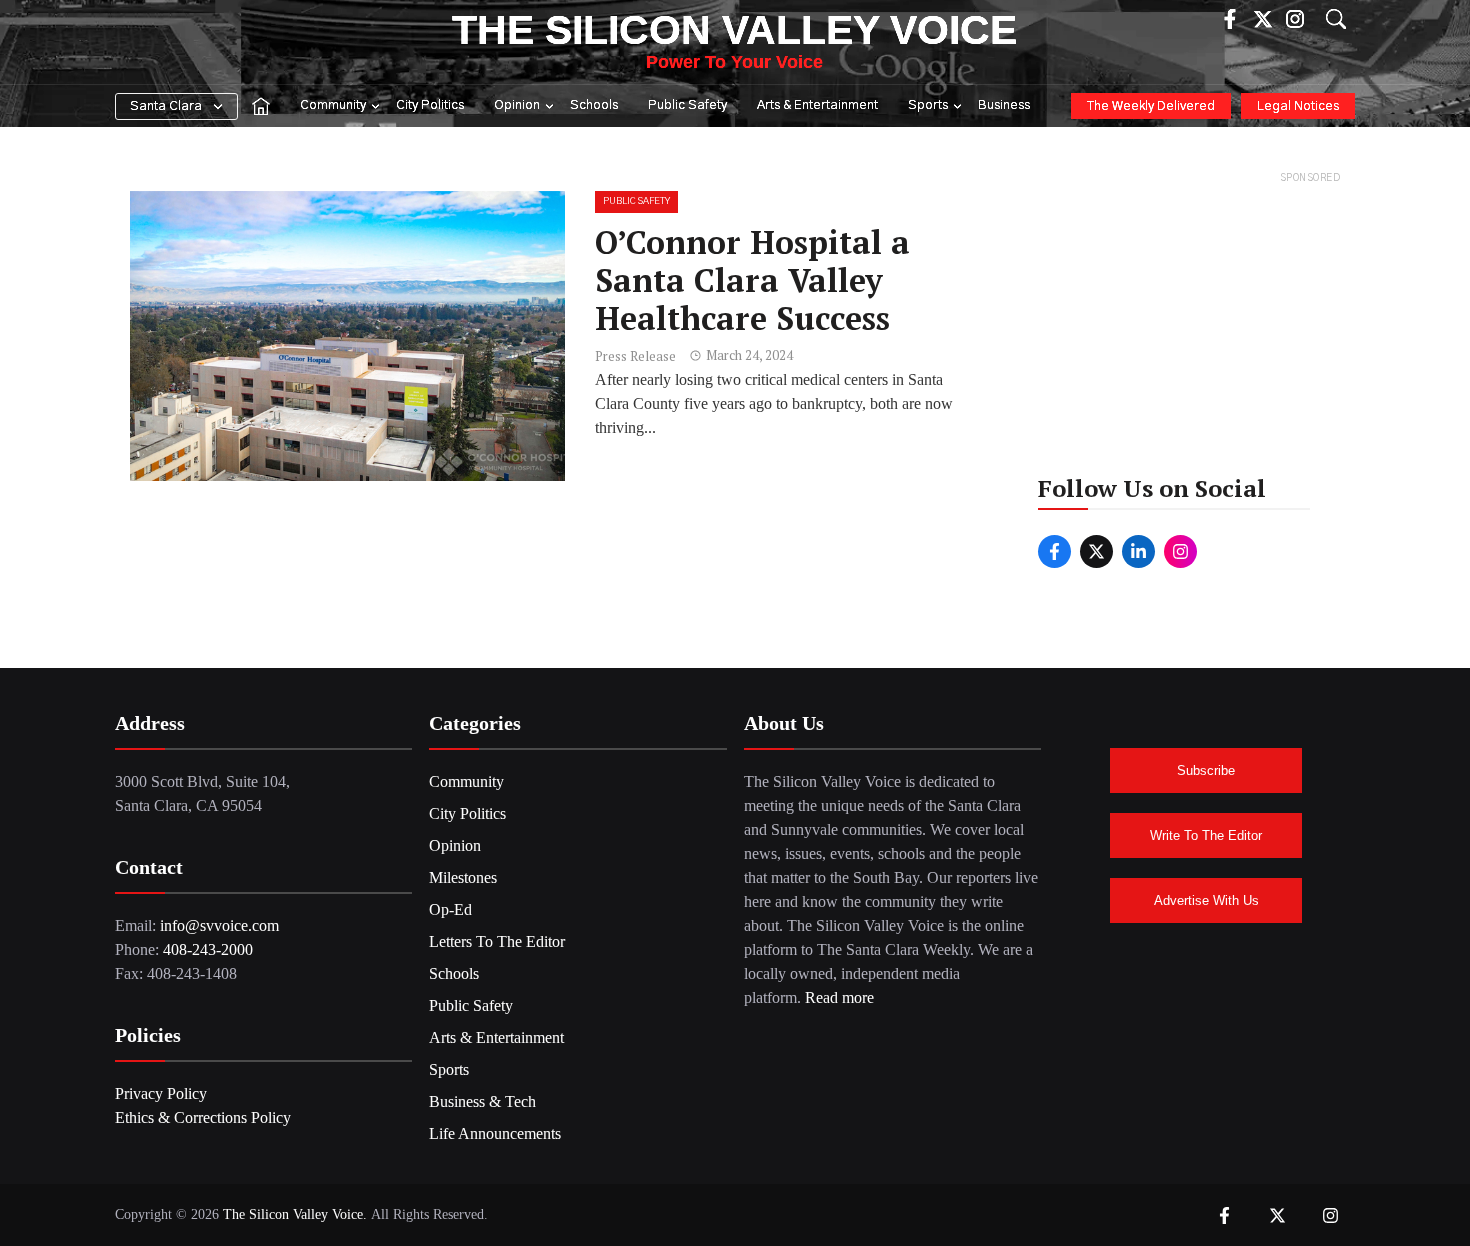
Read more (839, 997)
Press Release (635, 356)
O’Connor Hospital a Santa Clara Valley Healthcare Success (752, 280)
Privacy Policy (161, 1093)
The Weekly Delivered (1151, 106)
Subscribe (1206, 770)
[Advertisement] (1189, 314)
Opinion (517, 105)
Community (333, 105)
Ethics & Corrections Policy (203, 1117)
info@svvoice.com (219, 925)
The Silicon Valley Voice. (295, 1214)
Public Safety (687, 105)
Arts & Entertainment (817, 105)
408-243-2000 (208, 949)
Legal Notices (1298, 106)
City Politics (430, 105)
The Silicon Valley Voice (734, 30)
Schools (594, 105)
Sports (928, 105)
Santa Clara (166, 106)
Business (1004, 105)
